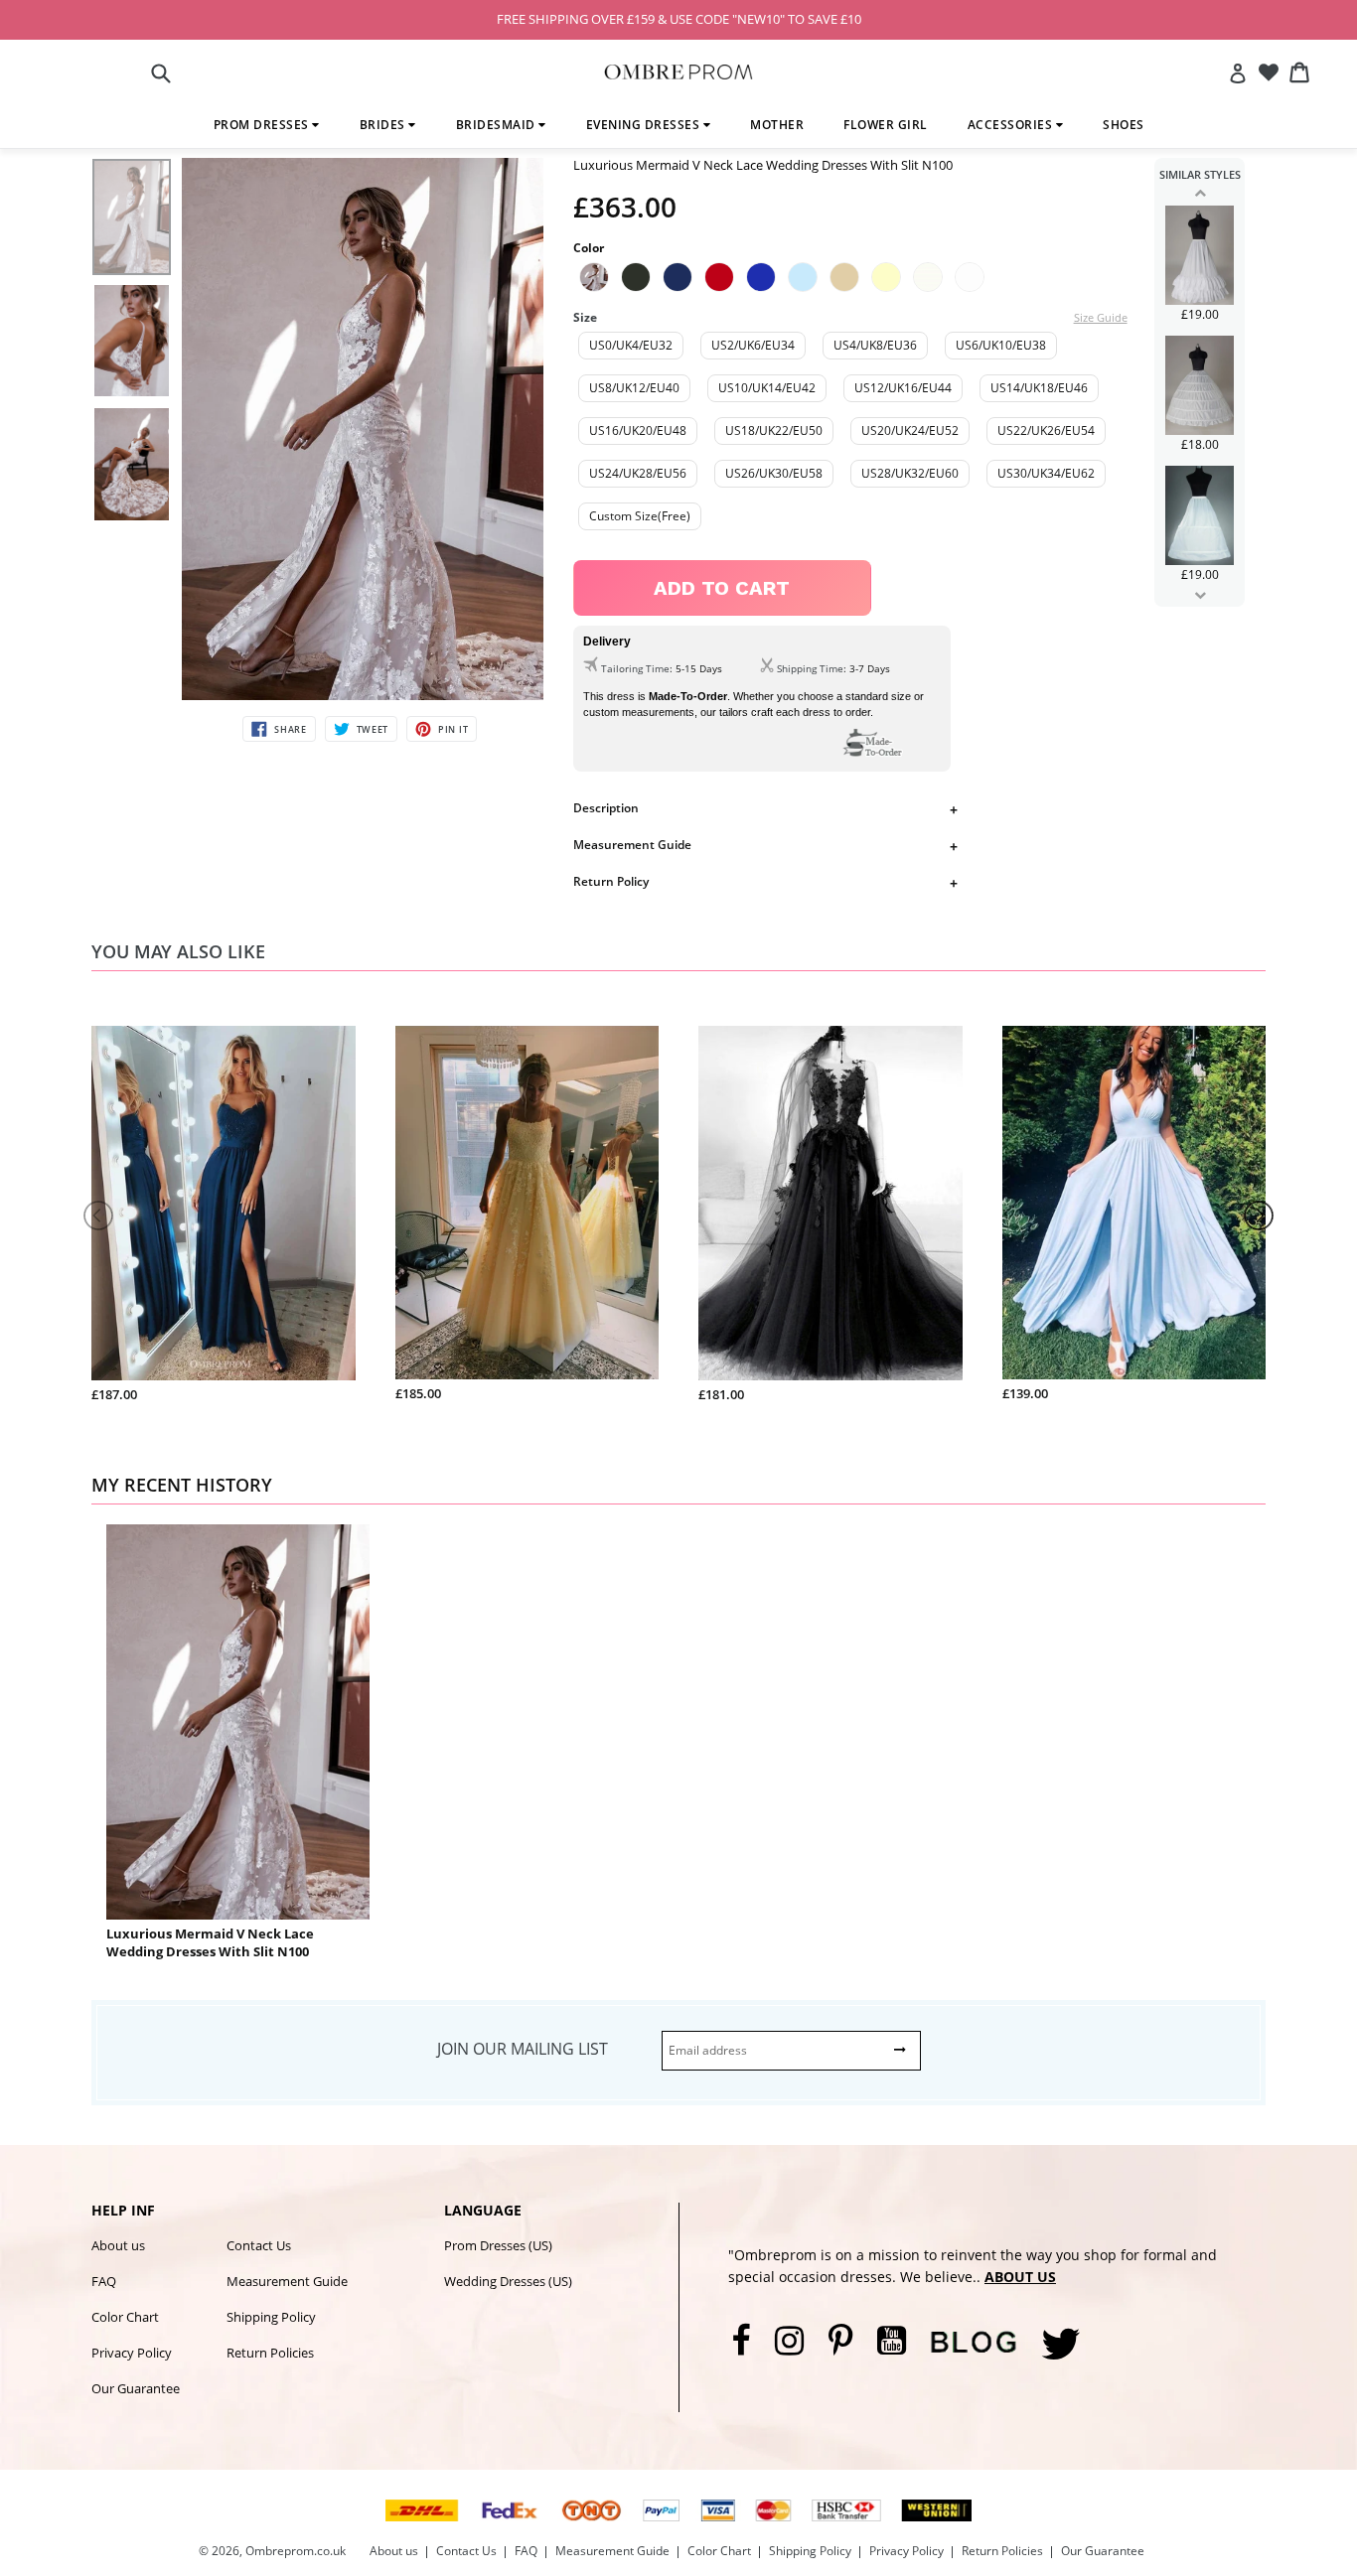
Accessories (1012, 125)
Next (1200, 595)
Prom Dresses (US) (498, 2245)
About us (118, 2245)
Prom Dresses (263, 125)
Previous (1200, 193)
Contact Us (259, 2245)
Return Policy (611, 881)
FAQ (104, 2281)
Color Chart (125, 2317)
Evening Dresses (645, 125)
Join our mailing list (523, 2049)
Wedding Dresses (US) (508, 2281)
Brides (384, 125)
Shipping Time (810, 668)
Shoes (1124, 125)
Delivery (607, 642)
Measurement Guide (632, 845)
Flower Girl (886, 125)
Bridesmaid (498, 125)
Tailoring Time (635, 668)
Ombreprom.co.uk (296, 2551)
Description (606, 808)
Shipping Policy (271, 2317)
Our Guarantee (136, 2388)
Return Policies (270, 2353)
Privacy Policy (132, 2353)
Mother (777, 125)
